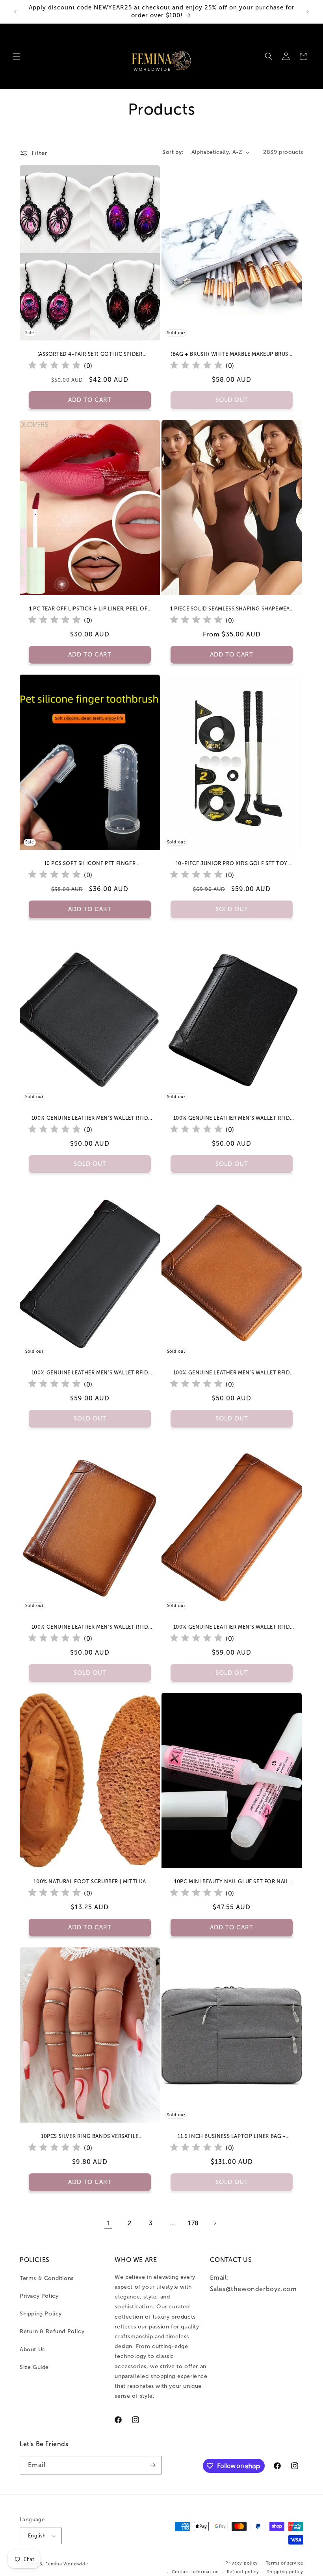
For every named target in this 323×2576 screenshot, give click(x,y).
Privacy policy (242, 2563)
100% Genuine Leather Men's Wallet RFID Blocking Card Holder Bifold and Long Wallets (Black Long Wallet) (90, 1373)
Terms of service (285, 2563)
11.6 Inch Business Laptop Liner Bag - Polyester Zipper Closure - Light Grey (232, 2137)
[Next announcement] (308, 12)
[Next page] (215, 2223)
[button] (17, 56)
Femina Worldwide (67, 2564)
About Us (32, 2349)
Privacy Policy (39, 2296)
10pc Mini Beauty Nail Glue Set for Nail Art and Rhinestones (231, 1882)
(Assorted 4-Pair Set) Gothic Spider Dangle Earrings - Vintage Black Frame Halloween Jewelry (90, 354)
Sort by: (173, 152)
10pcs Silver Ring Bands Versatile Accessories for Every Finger (90, 2137)
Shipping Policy (41, 2314)
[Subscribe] (152, 2465)
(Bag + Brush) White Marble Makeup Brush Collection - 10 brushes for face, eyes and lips (231, 354)
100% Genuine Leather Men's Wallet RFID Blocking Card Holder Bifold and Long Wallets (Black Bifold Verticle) (232, 1118)
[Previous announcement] (15, 12)
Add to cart (90, 655)
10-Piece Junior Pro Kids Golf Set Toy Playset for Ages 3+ (232, 864)
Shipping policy (285, 2572)
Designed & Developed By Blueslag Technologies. (153, 2564)
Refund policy (243, 2572)
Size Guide (34, 2367)
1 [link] (109, 2223)
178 (193, 2223)
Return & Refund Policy (52, 2331)
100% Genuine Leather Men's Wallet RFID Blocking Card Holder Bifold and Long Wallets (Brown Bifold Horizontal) (232, 1373)
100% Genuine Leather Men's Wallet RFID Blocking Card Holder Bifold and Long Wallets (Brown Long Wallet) (232, 1627)
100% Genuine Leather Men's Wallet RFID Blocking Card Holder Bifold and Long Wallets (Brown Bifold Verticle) (90, 1627)
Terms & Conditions (47, 2278)
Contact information (195, 2572)
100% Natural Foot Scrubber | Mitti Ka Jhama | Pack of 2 (90, 1882)
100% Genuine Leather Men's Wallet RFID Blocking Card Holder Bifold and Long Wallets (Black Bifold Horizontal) (90, 1118)
